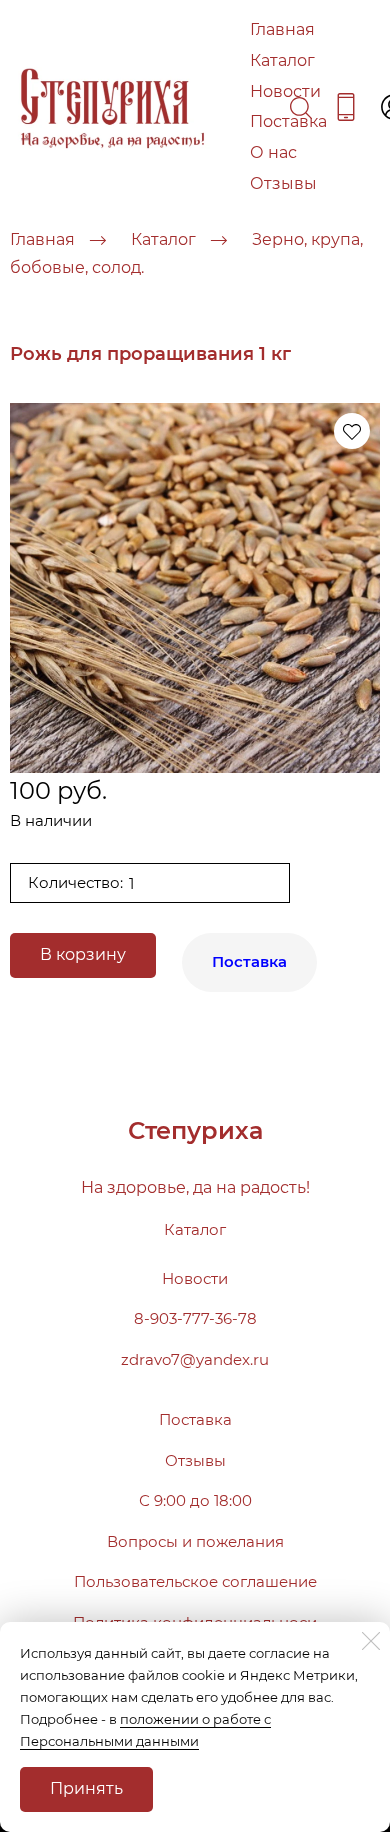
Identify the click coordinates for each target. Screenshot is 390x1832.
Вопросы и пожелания (195, 1541)
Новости (285, 91)
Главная (282, 29)
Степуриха (195, 1130)
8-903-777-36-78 (195, 1318)
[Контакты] (346, 107)
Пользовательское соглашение (195, 1581)
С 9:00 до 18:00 (195, 1500)
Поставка (288, 121)
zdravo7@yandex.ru (195, 1359)
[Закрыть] (371, 1641)
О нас (273, 152)
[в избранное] (352, 431)
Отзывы (283, 183)
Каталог (282, 60)
